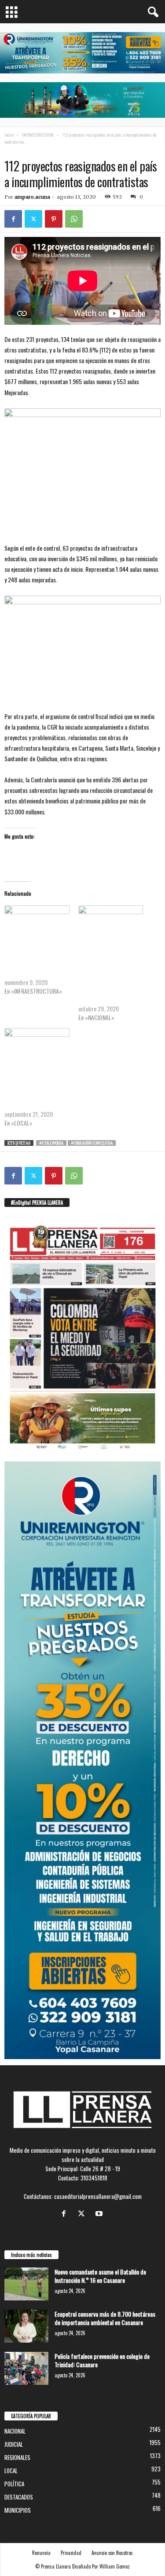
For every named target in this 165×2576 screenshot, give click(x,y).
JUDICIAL (14, 2444)
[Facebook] (13, 219)
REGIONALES (17, 2457)
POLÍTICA (14, 2484)
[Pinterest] (54, 219)
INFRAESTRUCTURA (38, 135)
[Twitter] (33, 219)
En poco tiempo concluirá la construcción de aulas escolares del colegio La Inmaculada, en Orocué (36, 1092)
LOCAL (11, 2471)
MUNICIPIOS (18, 2510)
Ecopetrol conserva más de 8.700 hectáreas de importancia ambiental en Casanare (105, 2318)
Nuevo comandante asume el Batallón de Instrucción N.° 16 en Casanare (100, 2276)
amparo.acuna (32, 197)
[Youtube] (100, 2214)
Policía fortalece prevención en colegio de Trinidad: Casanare (102, 2360)
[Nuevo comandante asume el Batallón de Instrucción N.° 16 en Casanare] (26, 2284)
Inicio (9, 135)
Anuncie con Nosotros (112, 2553)
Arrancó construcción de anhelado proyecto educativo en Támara (32, 965)
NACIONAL (65, 151)
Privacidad (71, 2553)
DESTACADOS (19, 2497)
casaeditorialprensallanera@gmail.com (98, 2196)
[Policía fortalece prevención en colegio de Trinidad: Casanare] (26, 2368)
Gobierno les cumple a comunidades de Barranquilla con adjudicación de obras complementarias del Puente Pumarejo (104, 978)
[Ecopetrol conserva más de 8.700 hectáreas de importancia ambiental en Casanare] (26, 2326)
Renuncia (41, 2553)
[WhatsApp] (74, 219)
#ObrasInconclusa (92, 1143)
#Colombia (51, 1143)
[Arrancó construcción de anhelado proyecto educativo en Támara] (37, 924)
